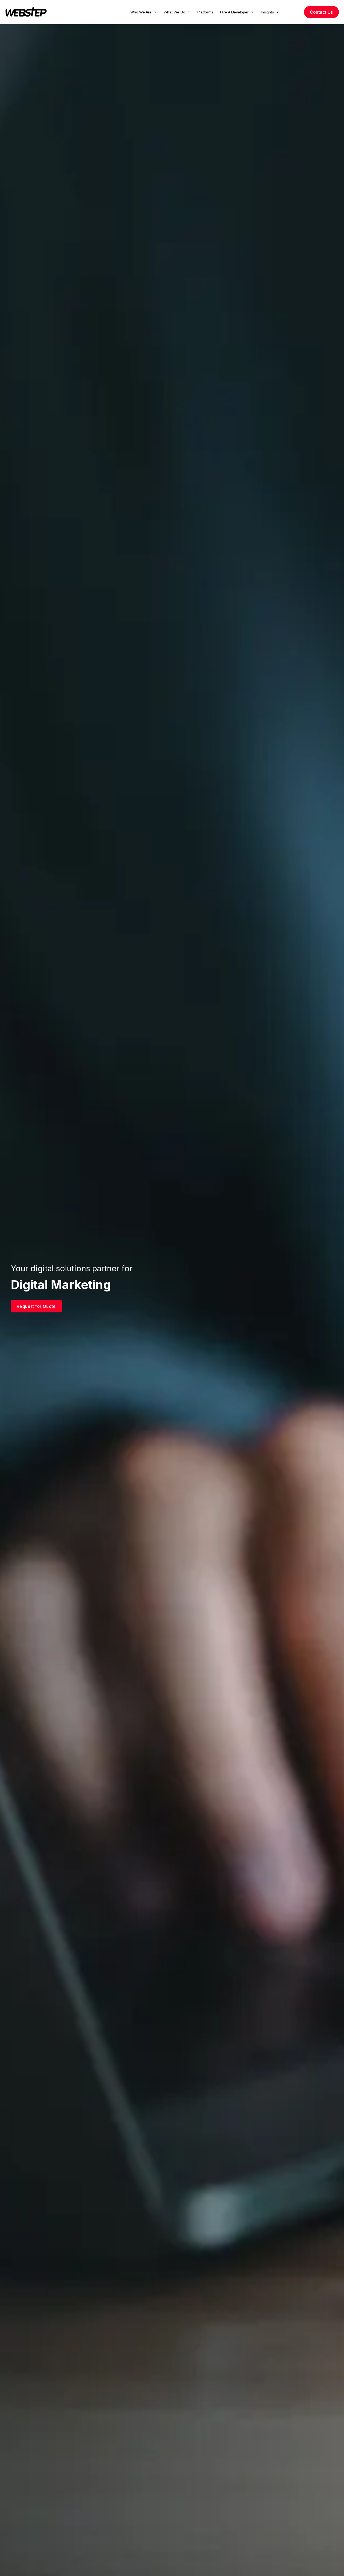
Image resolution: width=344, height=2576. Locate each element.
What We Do (174, 12)
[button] (155, 12)
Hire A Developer (234, 12)
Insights (267, 12)
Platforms (205, 12)
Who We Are (141, 12)
